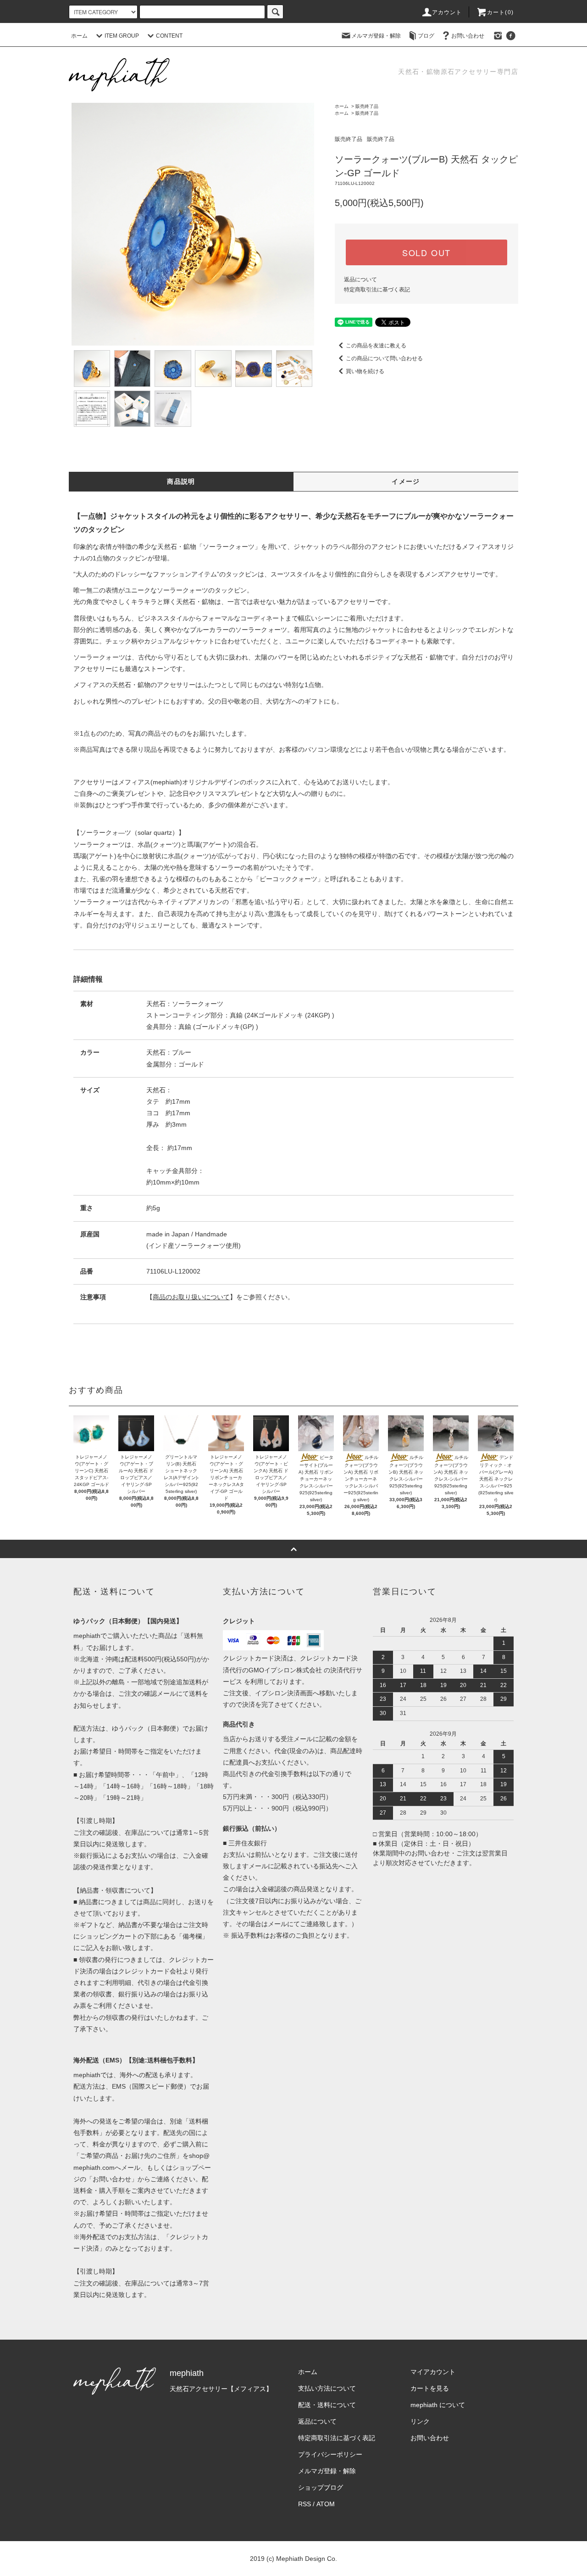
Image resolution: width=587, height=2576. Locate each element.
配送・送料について (327, 2405)
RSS (305, 2504)
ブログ (426, 36)
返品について (360, 279)
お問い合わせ (468, 36)
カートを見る (430, 2388)
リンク (420, 2421)
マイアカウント (433, 2372)
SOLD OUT (426, 252)
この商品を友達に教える (376, 346)
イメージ (406, 481)
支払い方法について (327, 2388)
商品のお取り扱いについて (191, 1297)
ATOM (326, 2504)
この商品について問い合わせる (384, 358)
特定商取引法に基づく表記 (377, 290)
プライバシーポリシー (330, 2454)
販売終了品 (367, 106)
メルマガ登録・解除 (376, 36)
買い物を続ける (365, 371)
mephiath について (438, 2405)
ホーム (79, 36)
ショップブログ (321, 2487)
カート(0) (500, 12)
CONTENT (169, 36)
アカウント (447, 12)
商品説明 (181, 481)
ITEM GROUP (122, 36)
